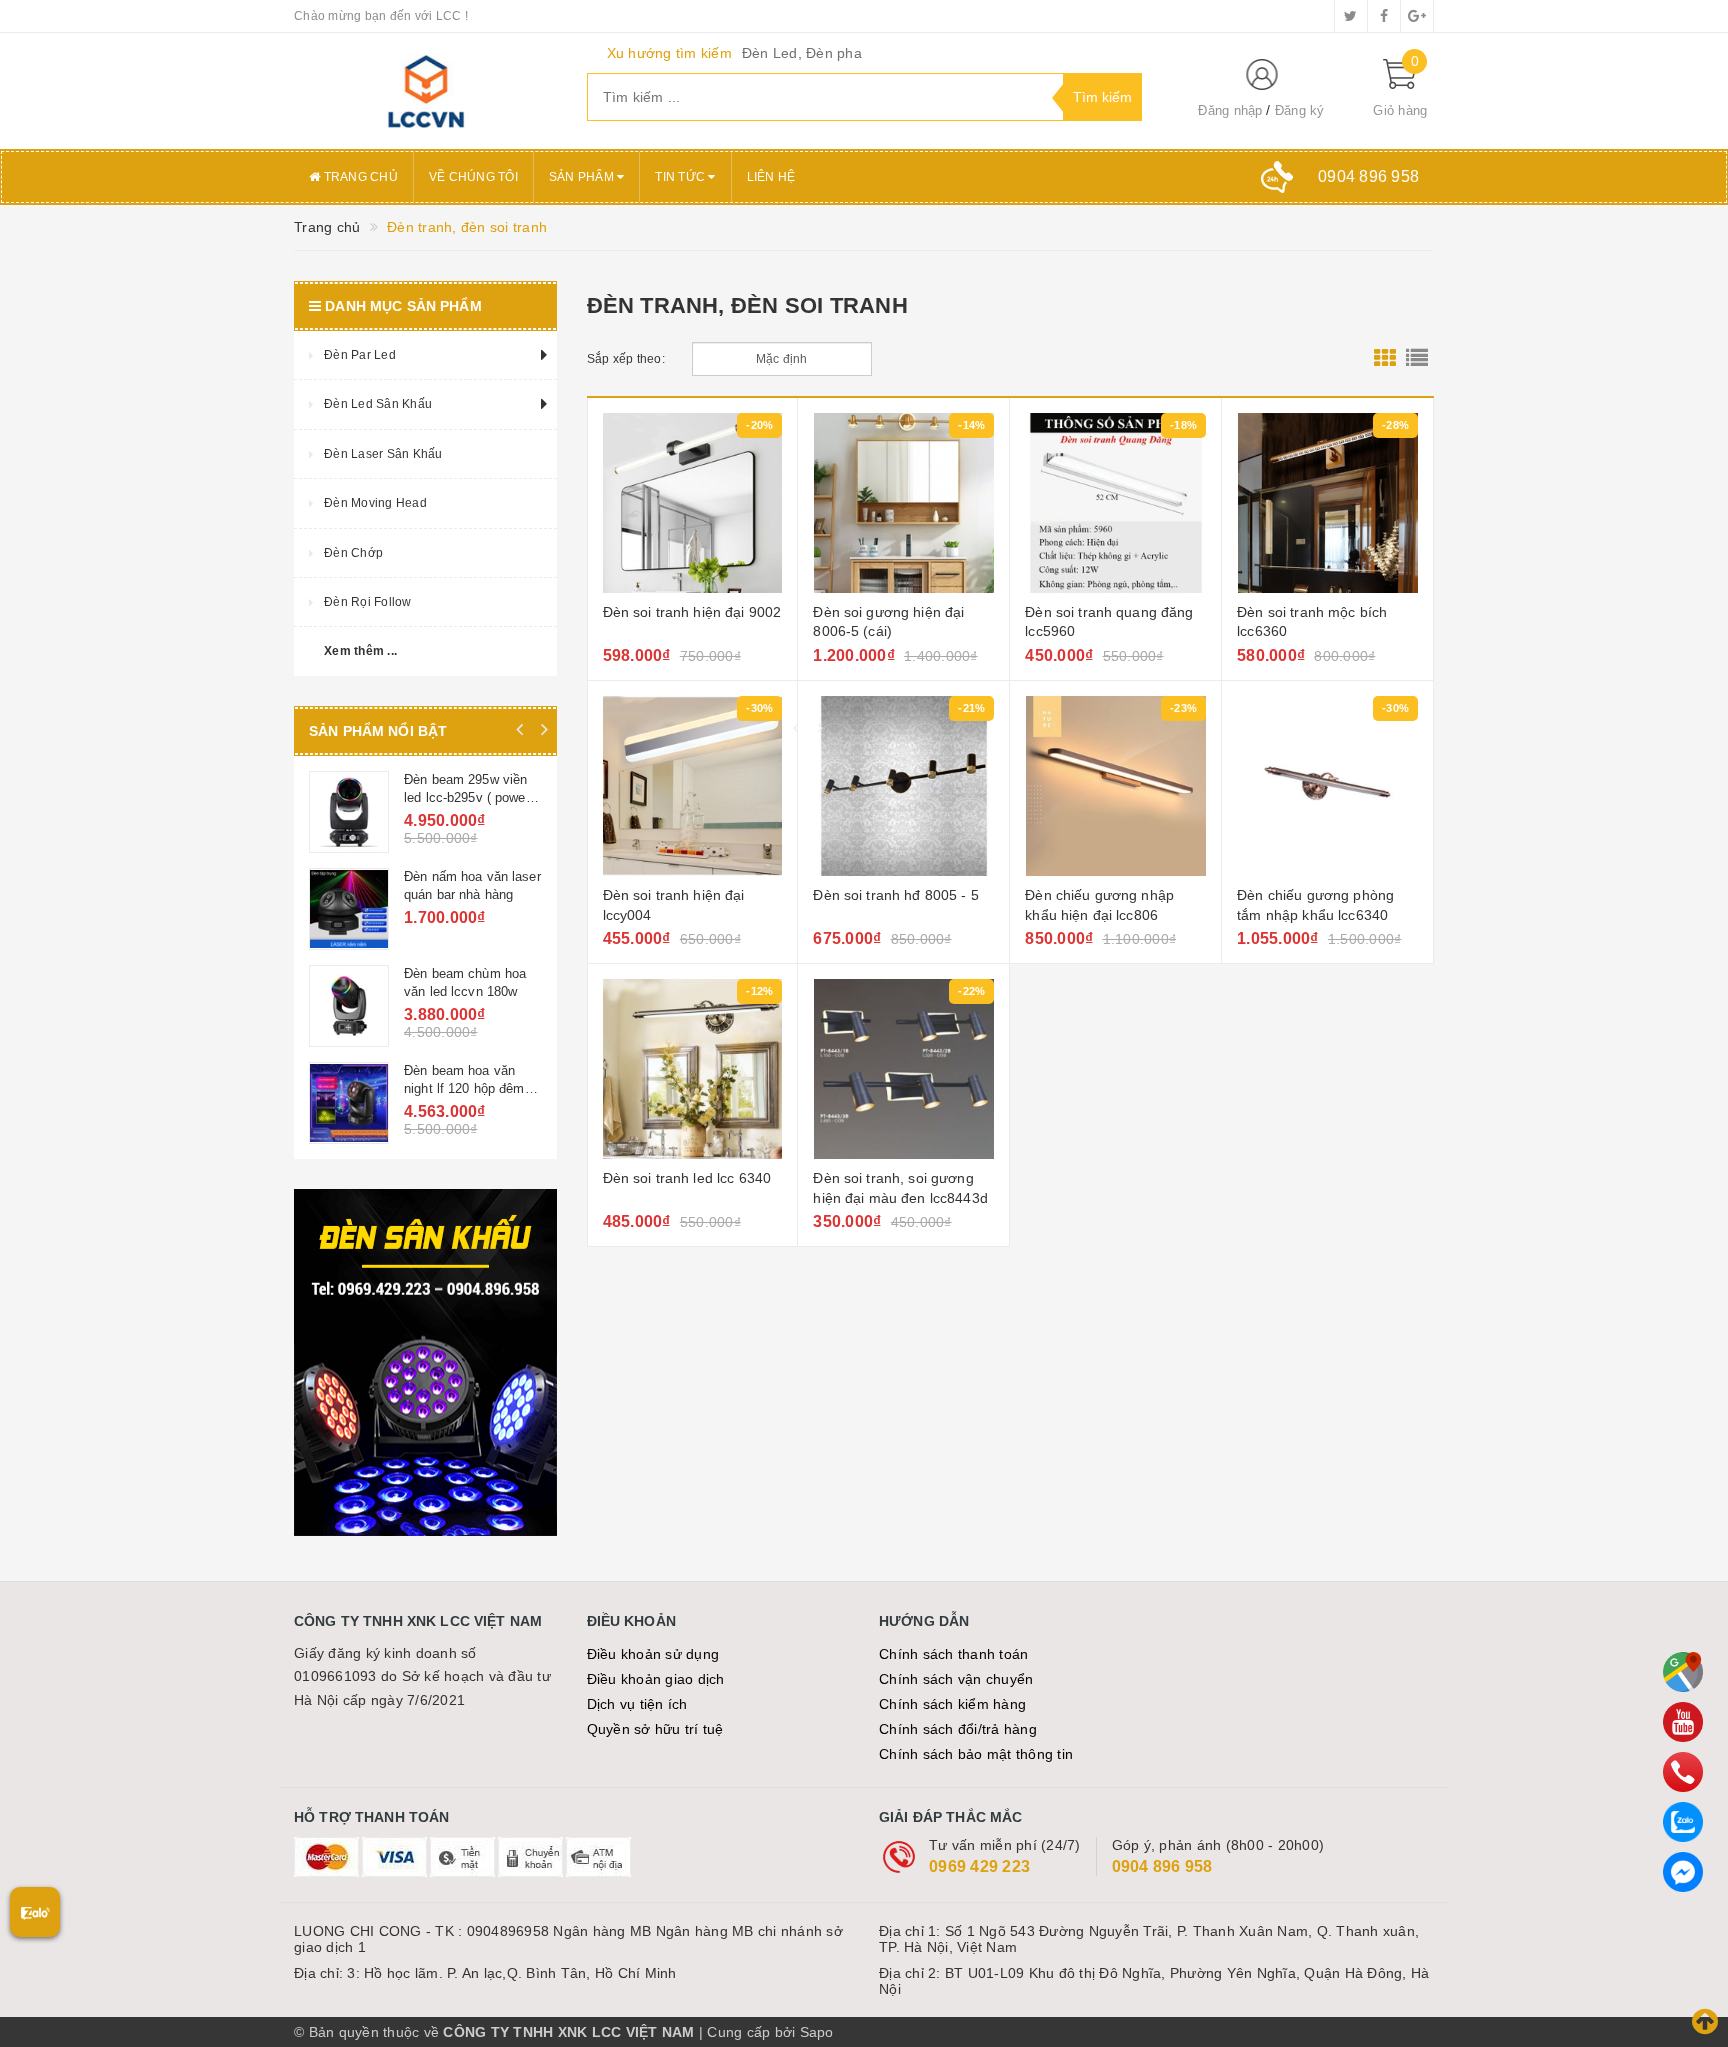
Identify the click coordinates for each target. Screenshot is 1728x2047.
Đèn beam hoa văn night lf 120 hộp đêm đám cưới (464, 1088)
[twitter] (1351, 16)
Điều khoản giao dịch (656, 1679)
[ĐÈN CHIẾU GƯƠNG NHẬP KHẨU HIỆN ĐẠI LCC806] (1115, 786)
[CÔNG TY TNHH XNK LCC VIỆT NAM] (425, 91)
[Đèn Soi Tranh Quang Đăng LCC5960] (1115, 503)
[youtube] (1683, 1722)
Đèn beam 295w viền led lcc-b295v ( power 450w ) (467, 797)
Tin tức (681, 177)
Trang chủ (359, 177)
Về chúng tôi (473, 177)
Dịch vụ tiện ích (637, 1704)
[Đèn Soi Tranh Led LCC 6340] (693, 1069)
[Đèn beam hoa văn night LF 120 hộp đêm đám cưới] (349, 1103)
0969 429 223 (979, 1866)
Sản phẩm (583, 177)
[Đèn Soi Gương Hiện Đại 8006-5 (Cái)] (903, 503)
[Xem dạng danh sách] (1417, 359)
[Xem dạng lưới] (1385, 359)
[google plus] (1417, 16)
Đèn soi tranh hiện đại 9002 (692, 612)
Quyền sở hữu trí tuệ (655, 1729)
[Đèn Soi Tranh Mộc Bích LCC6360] (1327, 503)
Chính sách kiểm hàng (952, 1704)
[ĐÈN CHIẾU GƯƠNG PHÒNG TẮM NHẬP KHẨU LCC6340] (1327, 786)
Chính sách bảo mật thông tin (976, 1754)
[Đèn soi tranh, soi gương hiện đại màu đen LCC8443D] (903, 1069)
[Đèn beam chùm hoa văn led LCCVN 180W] (349, 1006)
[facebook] (1384, 16)
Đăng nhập (1230, 110)
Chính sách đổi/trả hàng (958, 1729)
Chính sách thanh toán (953, 1654)
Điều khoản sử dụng (653, 1654)
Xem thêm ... (360, 651)
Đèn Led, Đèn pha (802, 53)
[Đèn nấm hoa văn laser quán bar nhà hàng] (349, 909)
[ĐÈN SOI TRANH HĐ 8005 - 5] (903, 786)
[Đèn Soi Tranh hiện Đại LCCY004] (693, 786)
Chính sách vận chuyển (956, 1679)
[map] (1683, 1672)
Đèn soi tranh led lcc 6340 (687, 1178)
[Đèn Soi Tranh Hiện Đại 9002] (693, 503)
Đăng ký (1300, 110)
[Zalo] (1683, 1822)
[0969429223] (1683, 1772)
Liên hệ (771, 177)
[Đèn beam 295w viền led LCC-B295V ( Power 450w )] (349, 812)
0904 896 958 (1162, 1866)
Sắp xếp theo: (626, 359)
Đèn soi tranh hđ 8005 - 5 (896, 895)
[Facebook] (1683, 1872)
